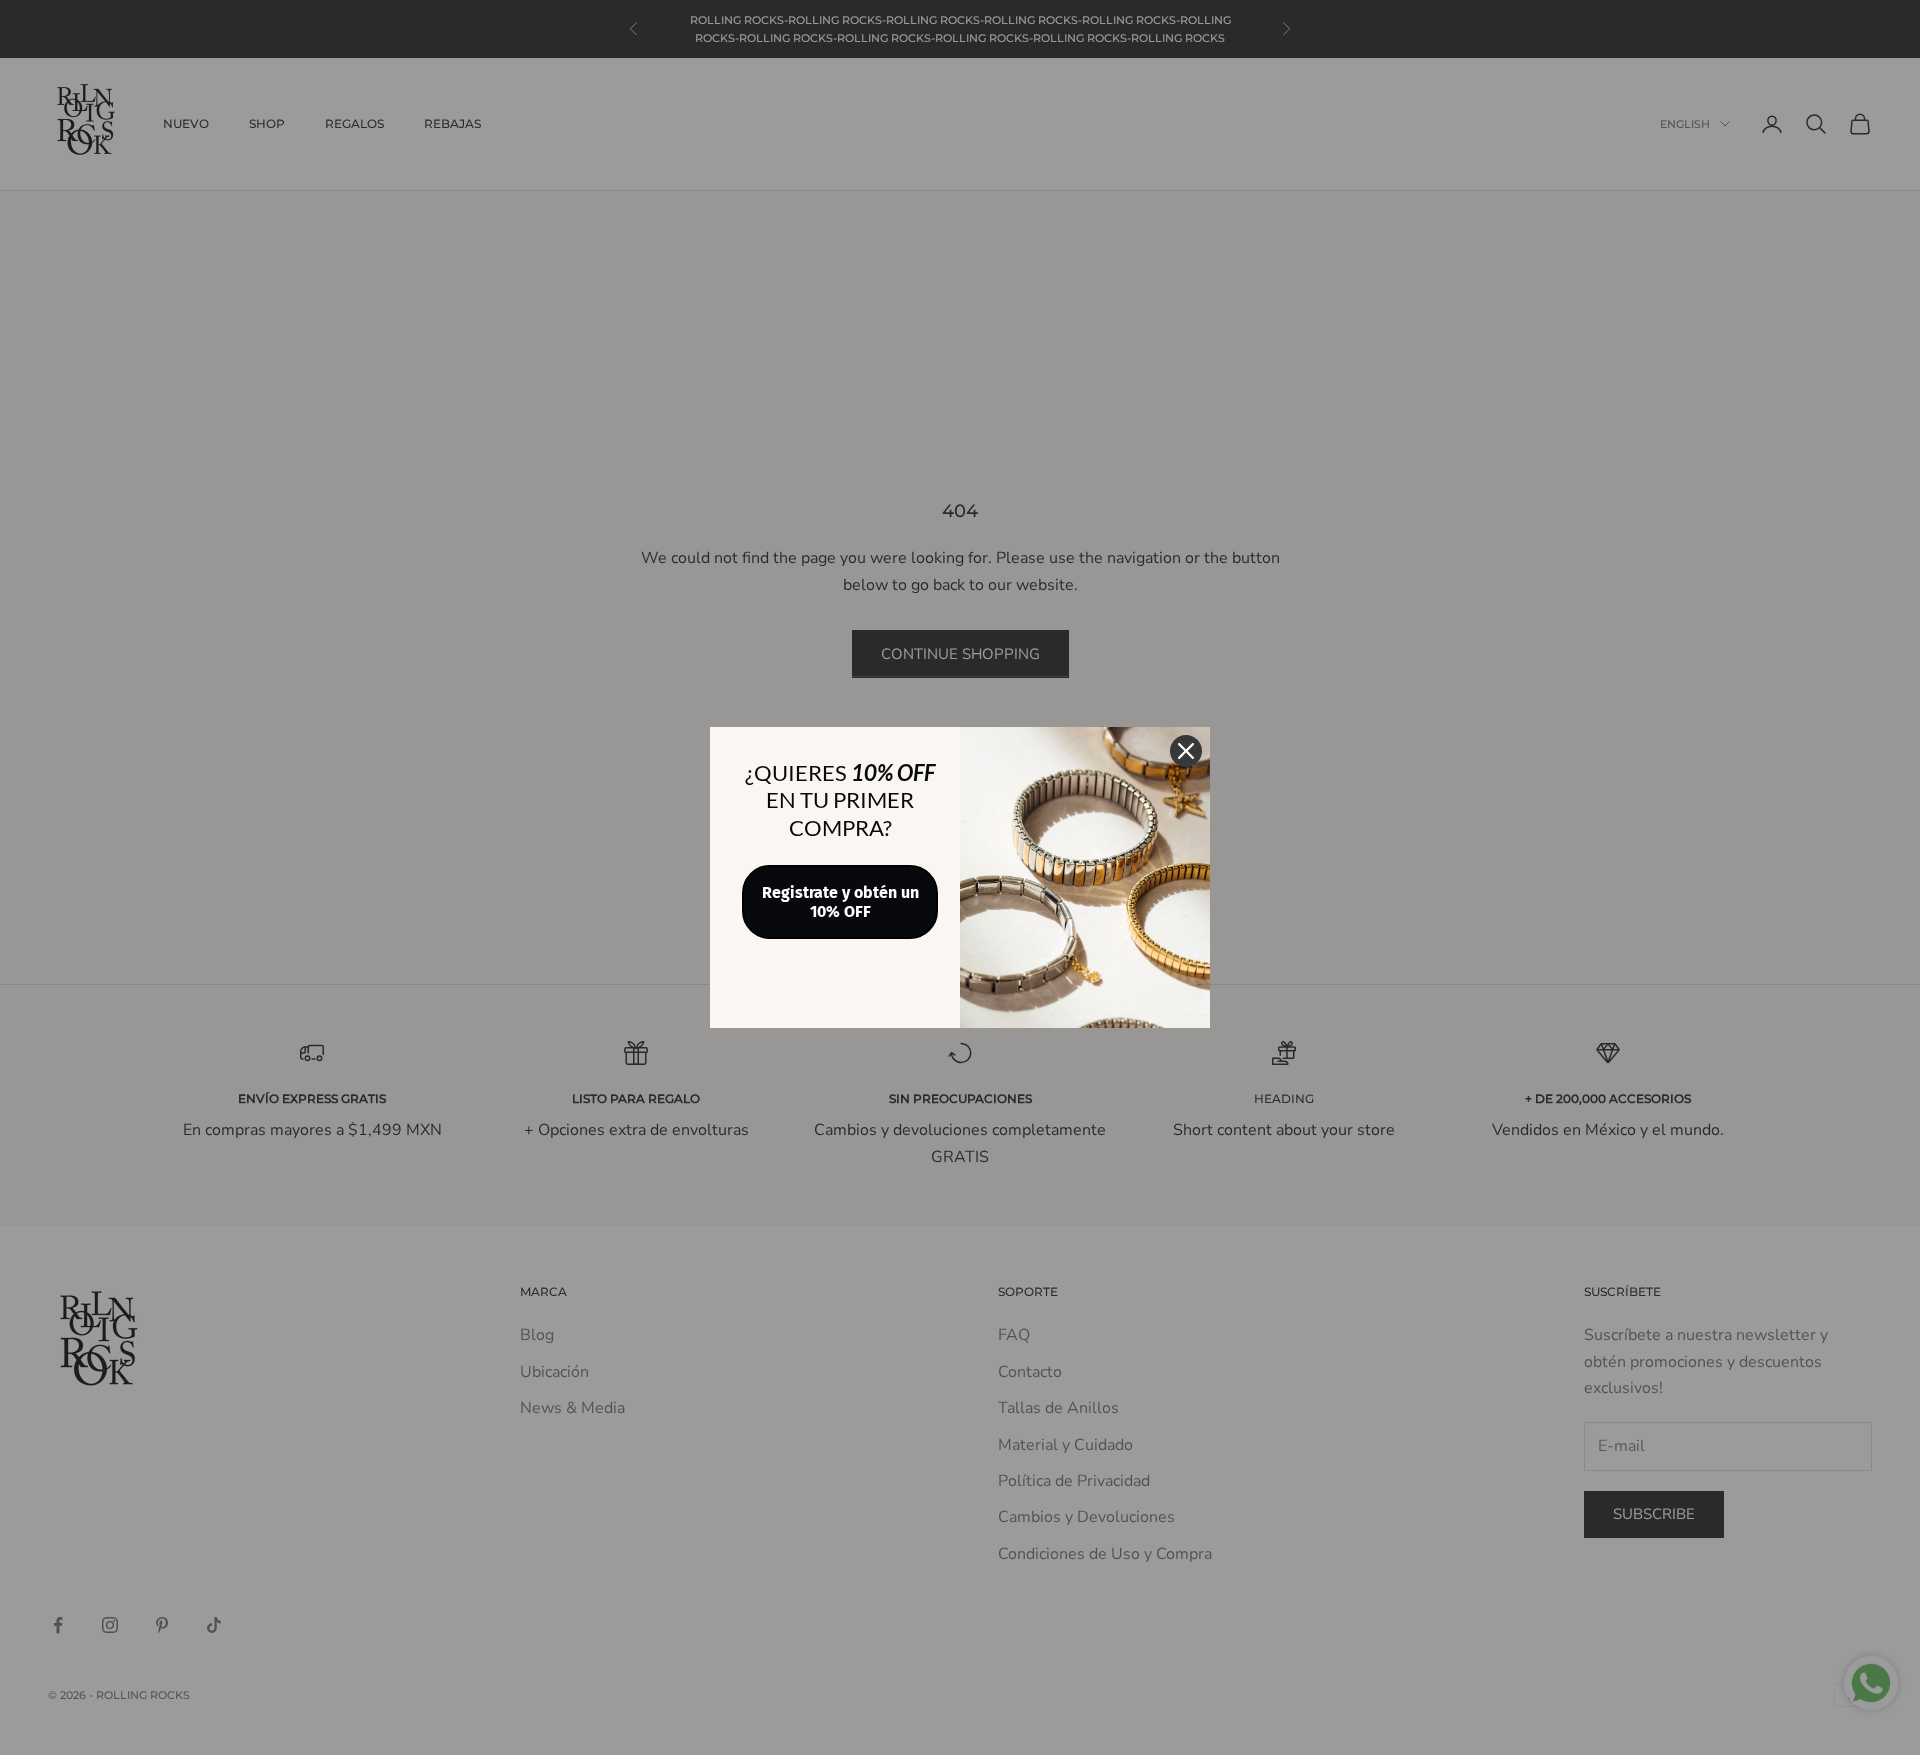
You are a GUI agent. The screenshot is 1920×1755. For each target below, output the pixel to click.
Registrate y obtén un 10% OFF (840, 902)
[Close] (1186, 751)
